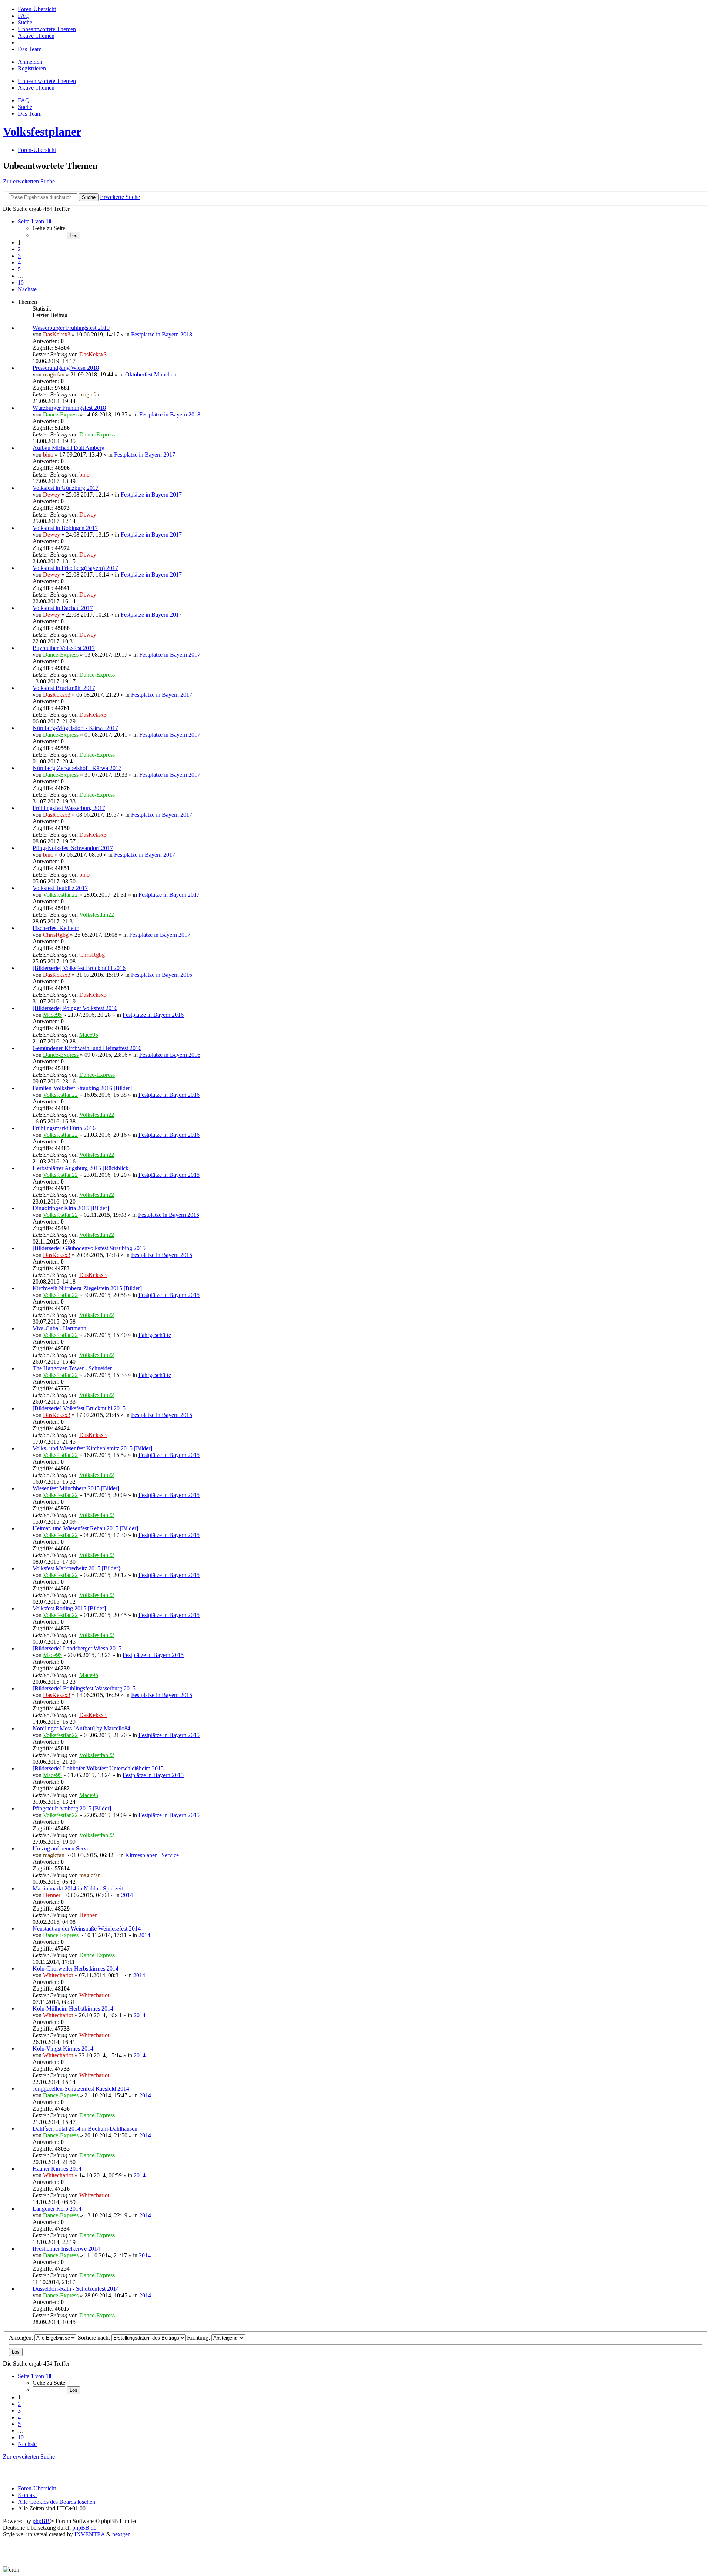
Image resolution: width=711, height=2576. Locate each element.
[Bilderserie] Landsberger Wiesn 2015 (77, 1648)
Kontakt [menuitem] (27, 2495)
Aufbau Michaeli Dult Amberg (69, 448)
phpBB (41, 2521)
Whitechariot (58, 1975)
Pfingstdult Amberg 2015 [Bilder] (72, 1808)
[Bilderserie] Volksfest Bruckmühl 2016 (79, 968)
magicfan (54, 374)
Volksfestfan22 (60, 895)
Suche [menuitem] (25, 107)
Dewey (51, 494)
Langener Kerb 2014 (57, 2209)
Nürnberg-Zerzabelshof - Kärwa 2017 (77, 768)
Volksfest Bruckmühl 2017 (64, 688)
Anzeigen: (22, 2338)
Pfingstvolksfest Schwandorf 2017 (73, 848)
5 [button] (19, 269)
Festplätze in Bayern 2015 (169, 1175)
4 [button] (19, 263)
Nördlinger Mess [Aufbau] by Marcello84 (81, 1728)
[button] (35, 221)
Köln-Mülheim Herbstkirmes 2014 (73, 2009)
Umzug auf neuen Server (62, 1848)
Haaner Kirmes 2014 (57, 2169)
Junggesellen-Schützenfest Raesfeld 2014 (81, 2089)
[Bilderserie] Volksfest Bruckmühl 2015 (79, 1408)
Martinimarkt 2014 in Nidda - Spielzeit (78, 1888)
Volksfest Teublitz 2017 (60, 888)
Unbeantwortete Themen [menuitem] (47, 81)
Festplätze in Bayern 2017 (145, 454)
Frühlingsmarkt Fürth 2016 (64, 1128)
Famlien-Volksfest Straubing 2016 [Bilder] (82, 1088)
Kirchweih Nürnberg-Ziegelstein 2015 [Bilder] (87, 1288)
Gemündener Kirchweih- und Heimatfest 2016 (87, 1048)
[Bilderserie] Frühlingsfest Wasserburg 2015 (84, 1688)
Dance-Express (61, 414)
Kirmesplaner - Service (152, 1855)
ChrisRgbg (56, 935)
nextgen (121, 2534)
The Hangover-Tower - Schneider (72, 1368)
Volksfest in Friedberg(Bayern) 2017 (75, 568)
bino (48, 454)
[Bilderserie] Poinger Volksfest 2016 (75, 1008)
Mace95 (52, 1015)
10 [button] (21, 283)
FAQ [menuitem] (24, 100)
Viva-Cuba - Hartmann (59, 1328)
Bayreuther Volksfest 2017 (64, 648)
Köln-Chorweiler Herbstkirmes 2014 (76, 1968)
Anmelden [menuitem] (30, 62)
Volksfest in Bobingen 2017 (65, 528)
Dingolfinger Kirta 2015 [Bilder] (71, 1208)
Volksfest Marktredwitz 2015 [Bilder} (77, 1568)
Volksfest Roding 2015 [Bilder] (69, 1608)
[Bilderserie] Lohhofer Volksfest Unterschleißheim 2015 (98, 1768)
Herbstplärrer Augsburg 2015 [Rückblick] (81, 1168)
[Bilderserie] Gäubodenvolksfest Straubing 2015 (89, 1248)
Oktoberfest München (151, 374)
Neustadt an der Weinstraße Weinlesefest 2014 (87, 1928)
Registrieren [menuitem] (32, 68)
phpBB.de (84, 2528)
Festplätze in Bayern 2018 (162, 334)
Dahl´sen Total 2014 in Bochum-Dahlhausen (85, 2129)
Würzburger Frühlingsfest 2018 (69, 408)
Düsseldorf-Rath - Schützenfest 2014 (76, 2289)
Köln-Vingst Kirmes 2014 (63, 2049)
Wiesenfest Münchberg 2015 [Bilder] (76, 1488)
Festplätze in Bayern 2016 (162, 975)
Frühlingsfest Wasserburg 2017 (69, 808)
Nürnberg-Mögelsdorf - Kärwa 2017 (75, 728)
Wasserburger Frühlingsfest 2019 (71, 328)
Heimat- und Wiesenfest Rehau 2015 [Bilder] (85, 1528)
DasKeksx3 (57, 334)
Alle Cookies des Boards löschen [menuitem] (56, 2502)
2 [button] (19, 249)
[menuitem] (37, 9)
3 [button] (19, 256)
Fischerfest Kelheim (56, 928)
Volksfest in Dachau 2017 (63, 608)
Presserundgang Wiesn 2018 (66, 368)
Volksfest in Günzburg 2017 (66, 488)
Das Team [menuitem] (30, 114)
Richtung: (199, 2338)
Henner (52, 1895)
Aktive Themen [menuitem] (36, 88)
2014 (127, 1895)
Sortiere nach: (95, 2338)
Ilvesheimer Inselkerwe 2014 (66, 2249)
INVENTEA (90, 2534)
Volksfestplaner (42, 132)
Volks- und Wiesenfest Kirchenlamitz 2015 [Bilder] (92, 1448)
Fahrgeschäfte (155, 1335)
